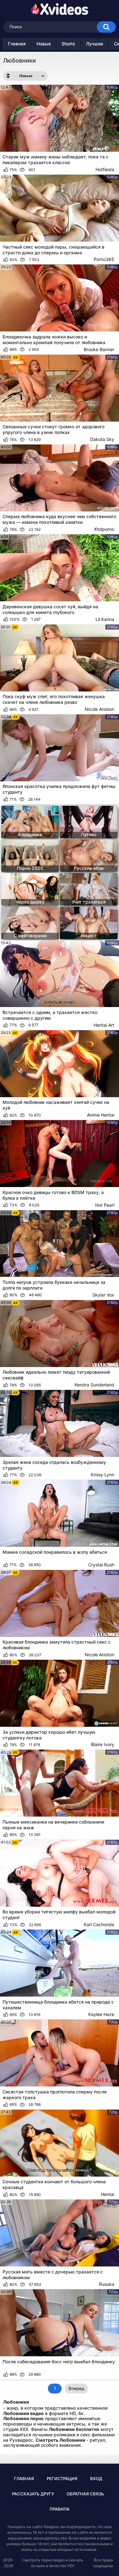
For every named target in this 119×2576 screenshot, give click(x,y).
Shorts (68, 44)
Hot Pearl (105, 1205)
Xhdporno (104, 529)
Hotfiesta (105, 169)
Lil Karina (105, 619)
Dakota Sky (102, 439)
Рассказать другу (33, 2494)
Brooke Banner (99, 349)
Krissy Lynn (102, 1475)
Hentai (108, 2194)
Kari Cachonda (99, 1924)
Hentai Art (104, 1025)
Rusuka (107, 2284)
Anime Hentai (101, 1115)
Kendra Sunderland (94, 1385)
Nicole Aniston (99, 709)
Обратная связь (85, 2494)
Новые (44, 44)
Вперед (76, 2388)
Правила (60, 2509)
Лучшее (95, 44)
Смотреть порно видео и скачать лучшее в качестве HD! (53, 2563)
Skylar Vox (103, 1295)
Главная (17, 44)
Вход (96, 2479)
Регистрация (62, 2479)
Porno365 (104, 259)
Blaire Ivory (103, 1744)
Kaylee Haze (101, 2014)
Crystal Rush (101, 1565)
